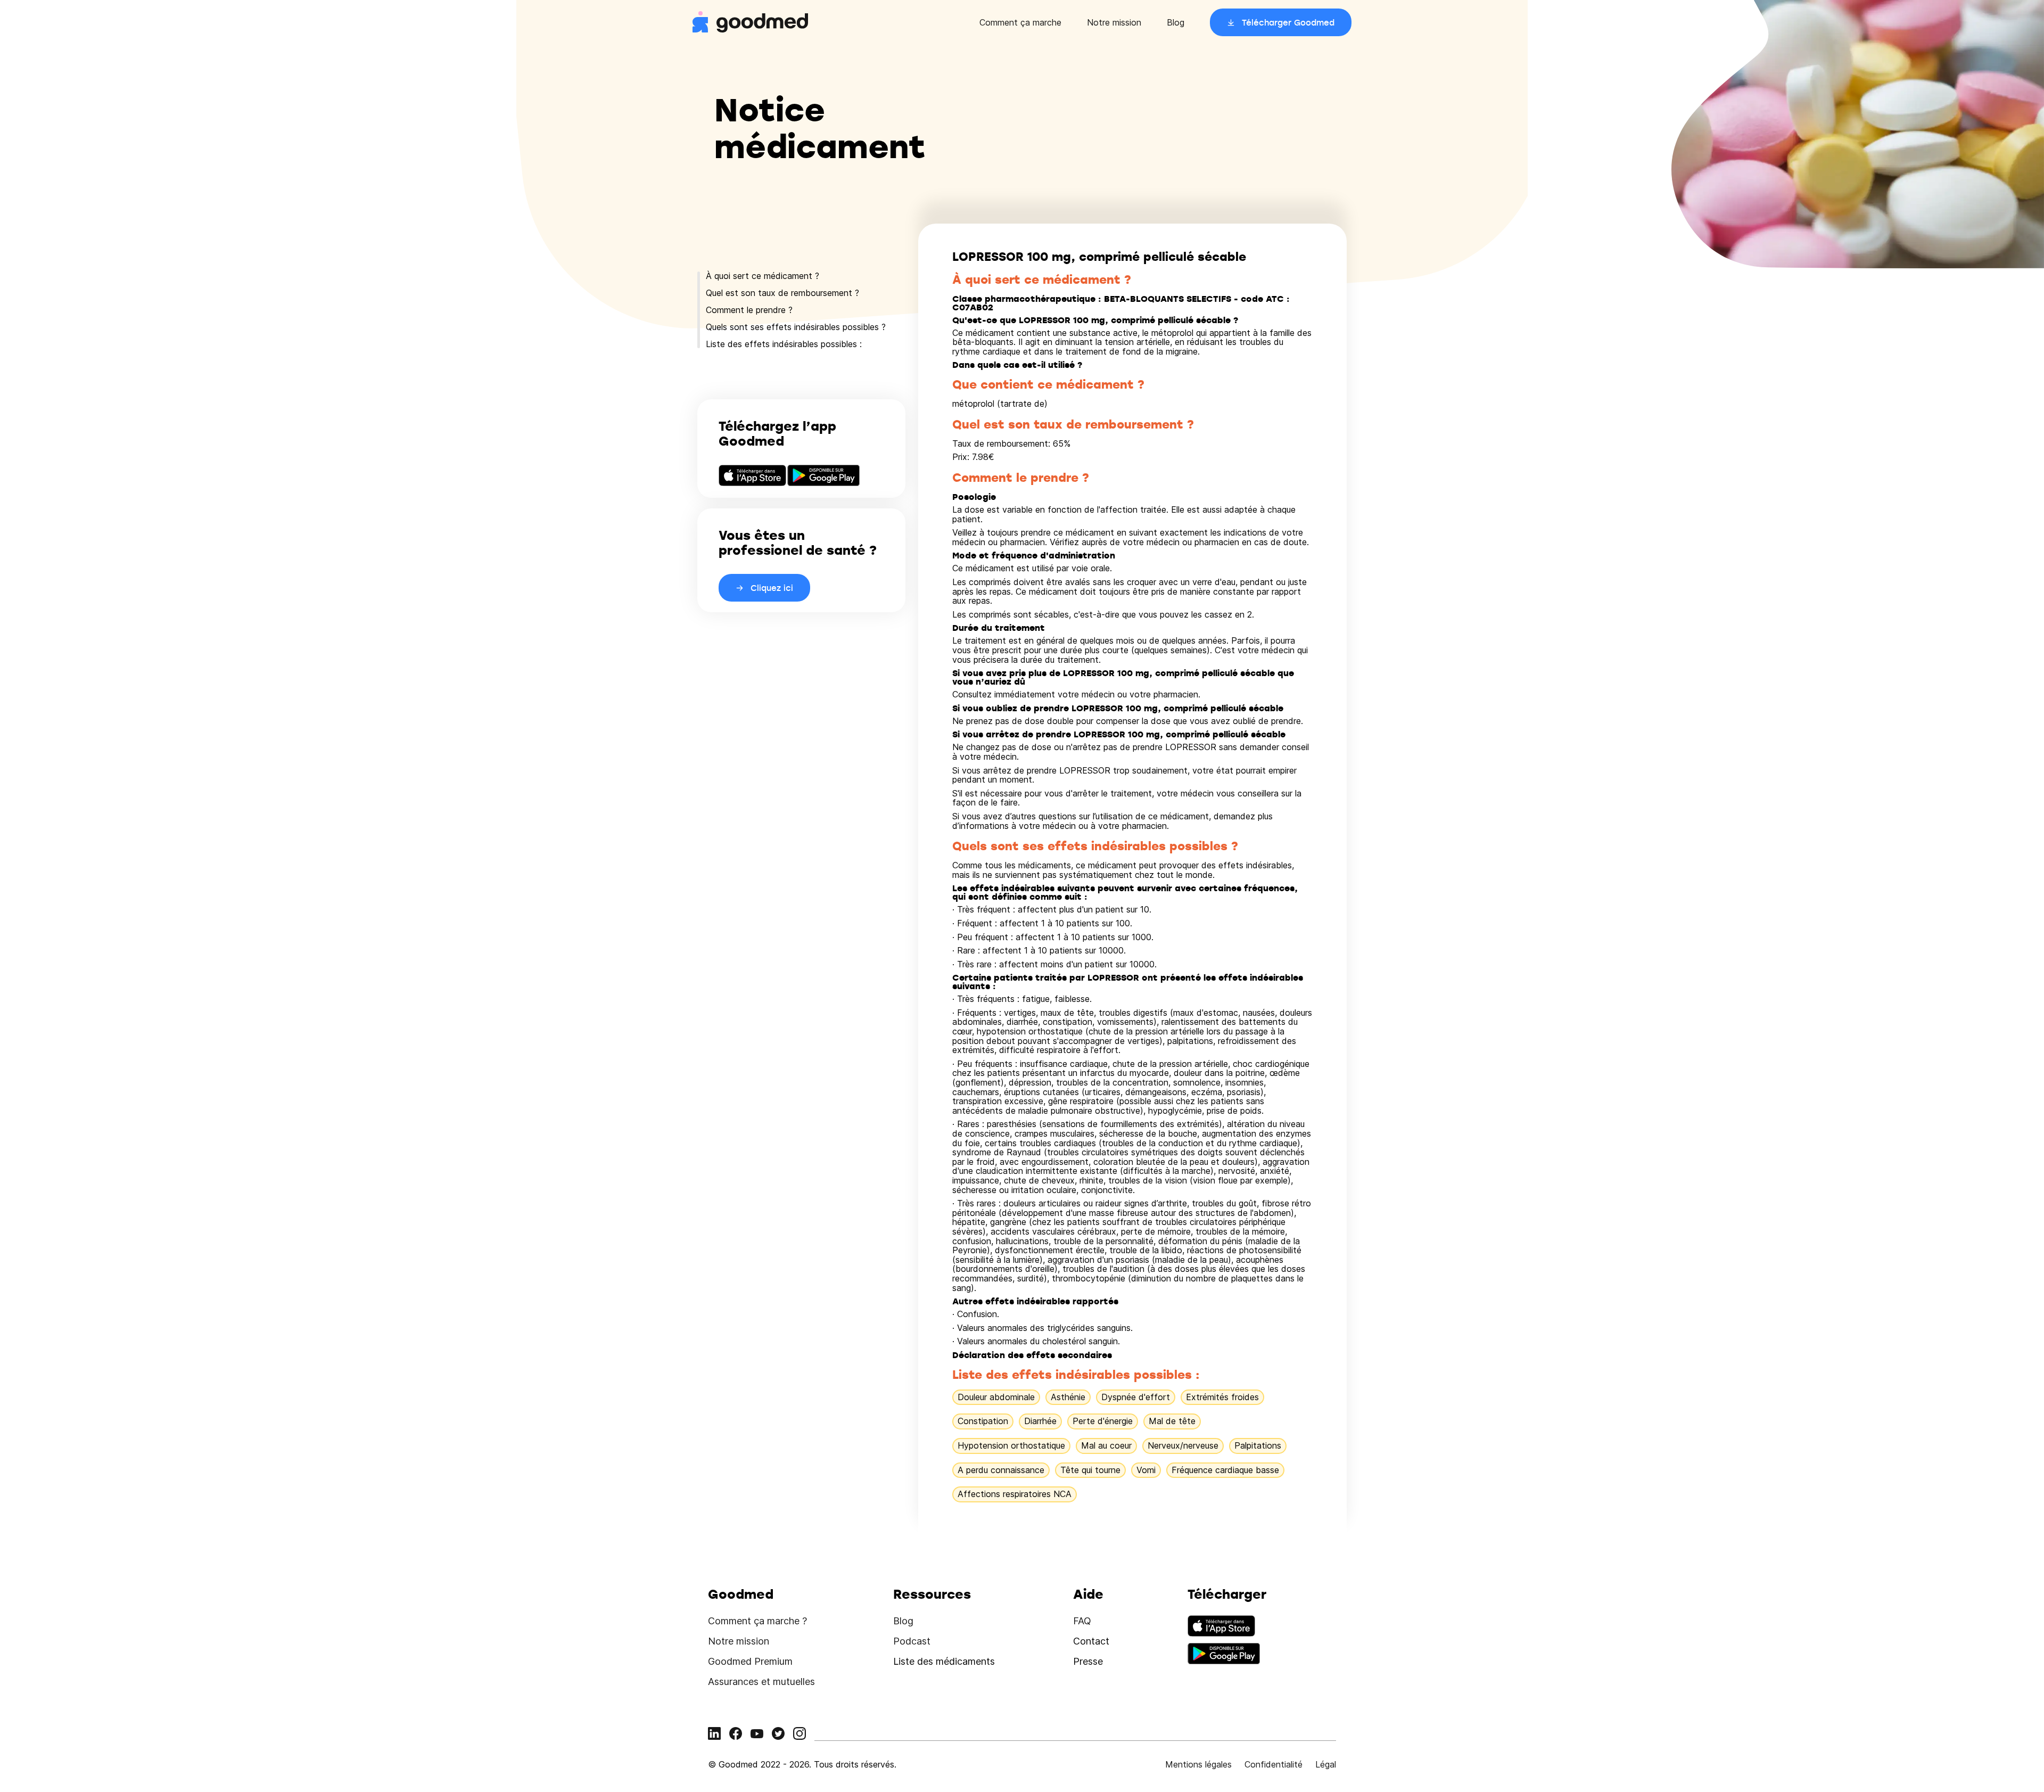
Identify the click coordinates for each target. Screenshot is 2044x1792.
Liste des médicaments (944, 1661)
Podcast (912, 1641)
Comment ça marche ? (757, 1621)
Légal (1326, 1764)
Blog (1176, 22)
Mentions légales (1198, 1764)
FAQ (1082, 1621)
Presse (1088, 1661)
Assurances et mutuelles (761, 1682)
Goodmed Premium (750, 1661)
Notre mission (1114, 22)
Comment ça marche (1020, 22)
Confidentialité (1274, 1764)
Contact (1091, 1641)
